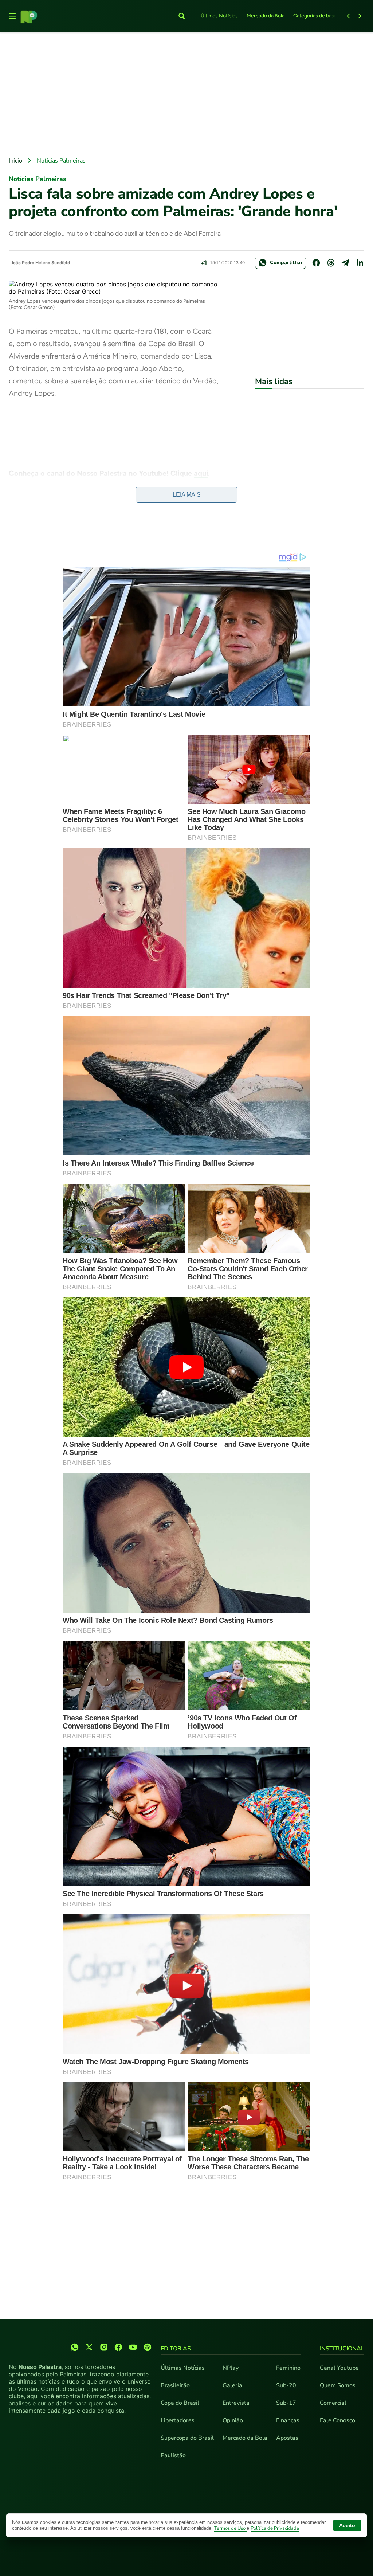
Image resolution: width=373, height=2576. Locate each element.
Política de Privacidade (275, 2528)
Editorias (176, 2349)
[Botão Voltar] (348, 16)
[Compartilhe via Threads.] (331, 263)
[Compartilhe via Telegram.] (345, 263)
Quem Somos (338, 2385)
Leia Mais (187, 495)
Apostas (287, 2438)
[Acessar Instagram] (104, 2347)
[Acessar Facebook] (118, 2347)
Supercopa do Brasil (187, 2438)
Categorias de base (315, 16)
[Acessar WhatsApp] (75, 2347)
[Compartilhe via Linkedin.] (360, 263)
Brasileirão (175, 2385)
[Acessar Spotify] (148, 2347)
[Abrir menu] (12, 16)
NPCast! (29, 498)
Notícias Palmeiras (61, 161)
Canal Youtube (339, 2368)
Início (15, 161)
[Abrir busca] (182, 16)
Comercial (333, 2403)
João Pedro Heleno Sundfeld (41, 263)
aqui (201, 473)
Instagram (153, 486)
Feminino (288, 2368)
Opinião (233, 2420)
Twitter (107, 486)
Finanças (288, 2420)
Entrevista (236, 2403)
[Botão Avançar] (360, 16)
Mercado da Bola (266, 16)
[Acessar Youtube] (133, 2347)
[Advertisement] (186, 95)
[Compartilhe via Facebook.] (316, 263)
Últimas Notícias (219, 16)
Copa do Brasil (180, 2403)
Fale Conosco (337, 2420)
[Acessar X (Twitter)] (89, 2347)
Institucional (342, 2349)
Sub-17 (286, 2403)
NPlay (231, 2368)
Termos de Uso (230, 2528)
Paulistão (173, 2455)
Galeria (232, 2385)
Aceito (347, 2525)
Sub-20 (286, 2385)
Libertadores (178, 2420)
